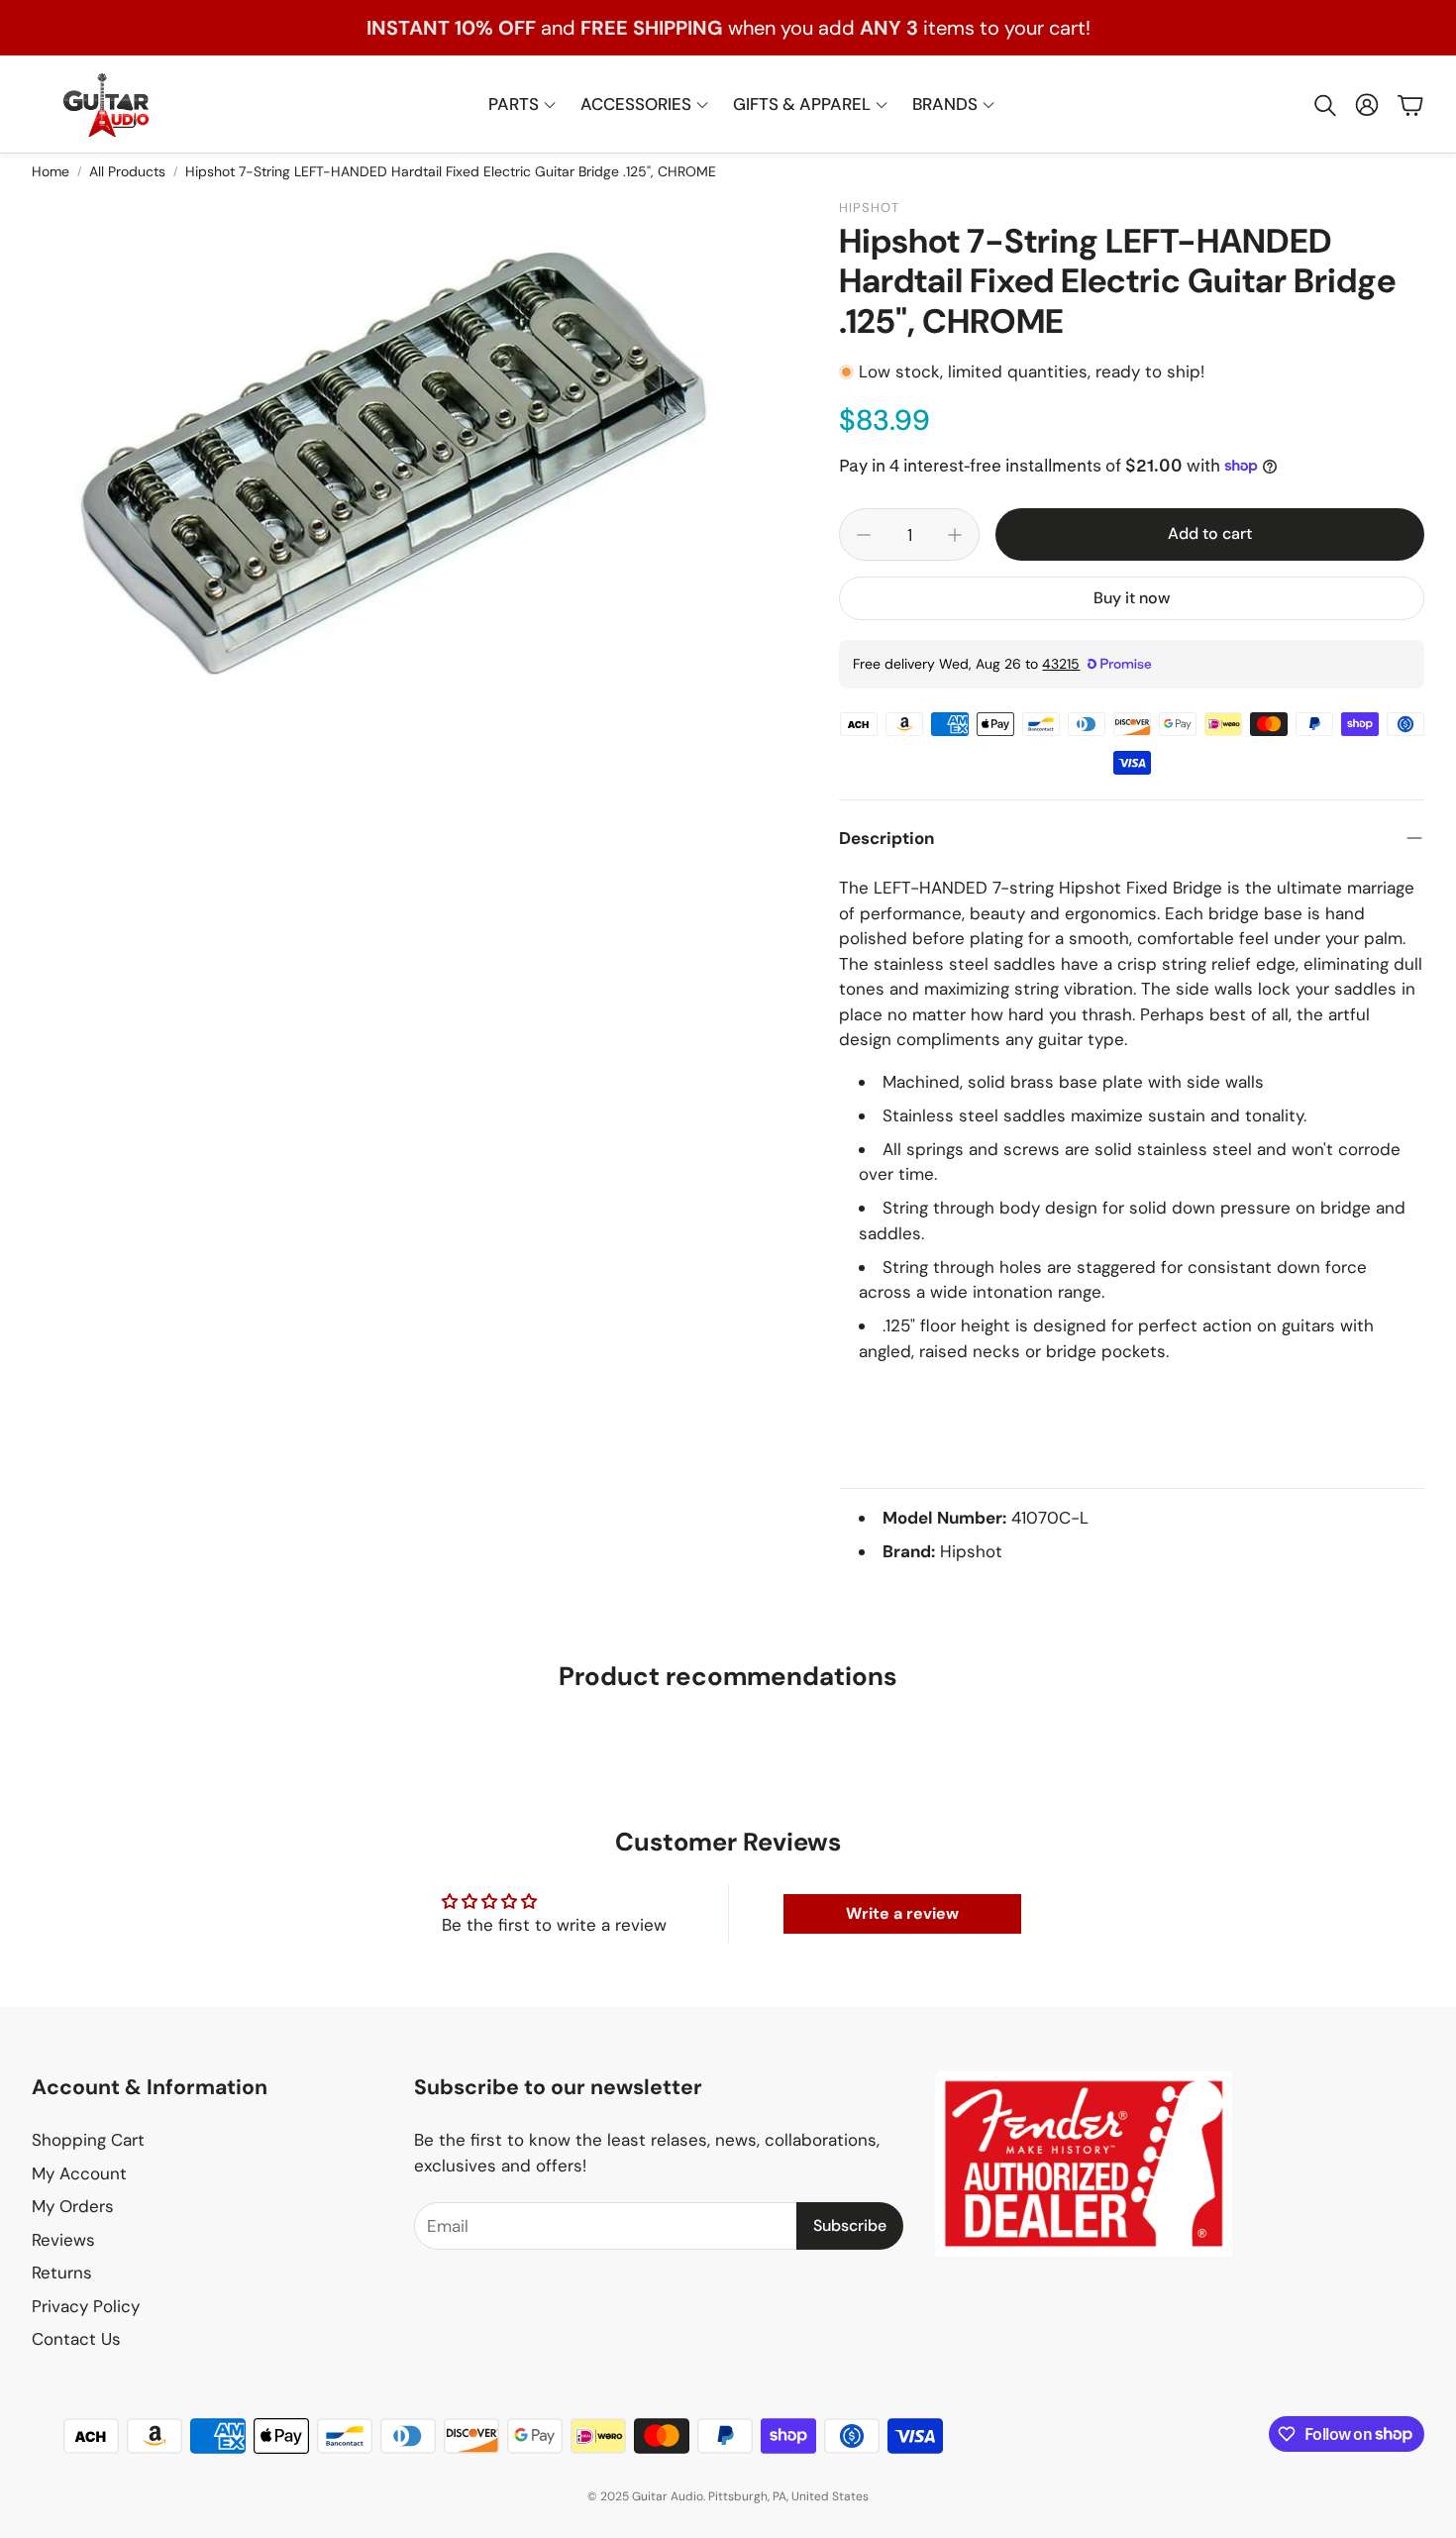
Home (51, 171)
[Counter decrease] (864, 535)
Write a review (902, 1913)
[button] (1323, 105)
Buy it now (1132, 598)
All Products (127, 171)
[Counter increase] (955, 535)
